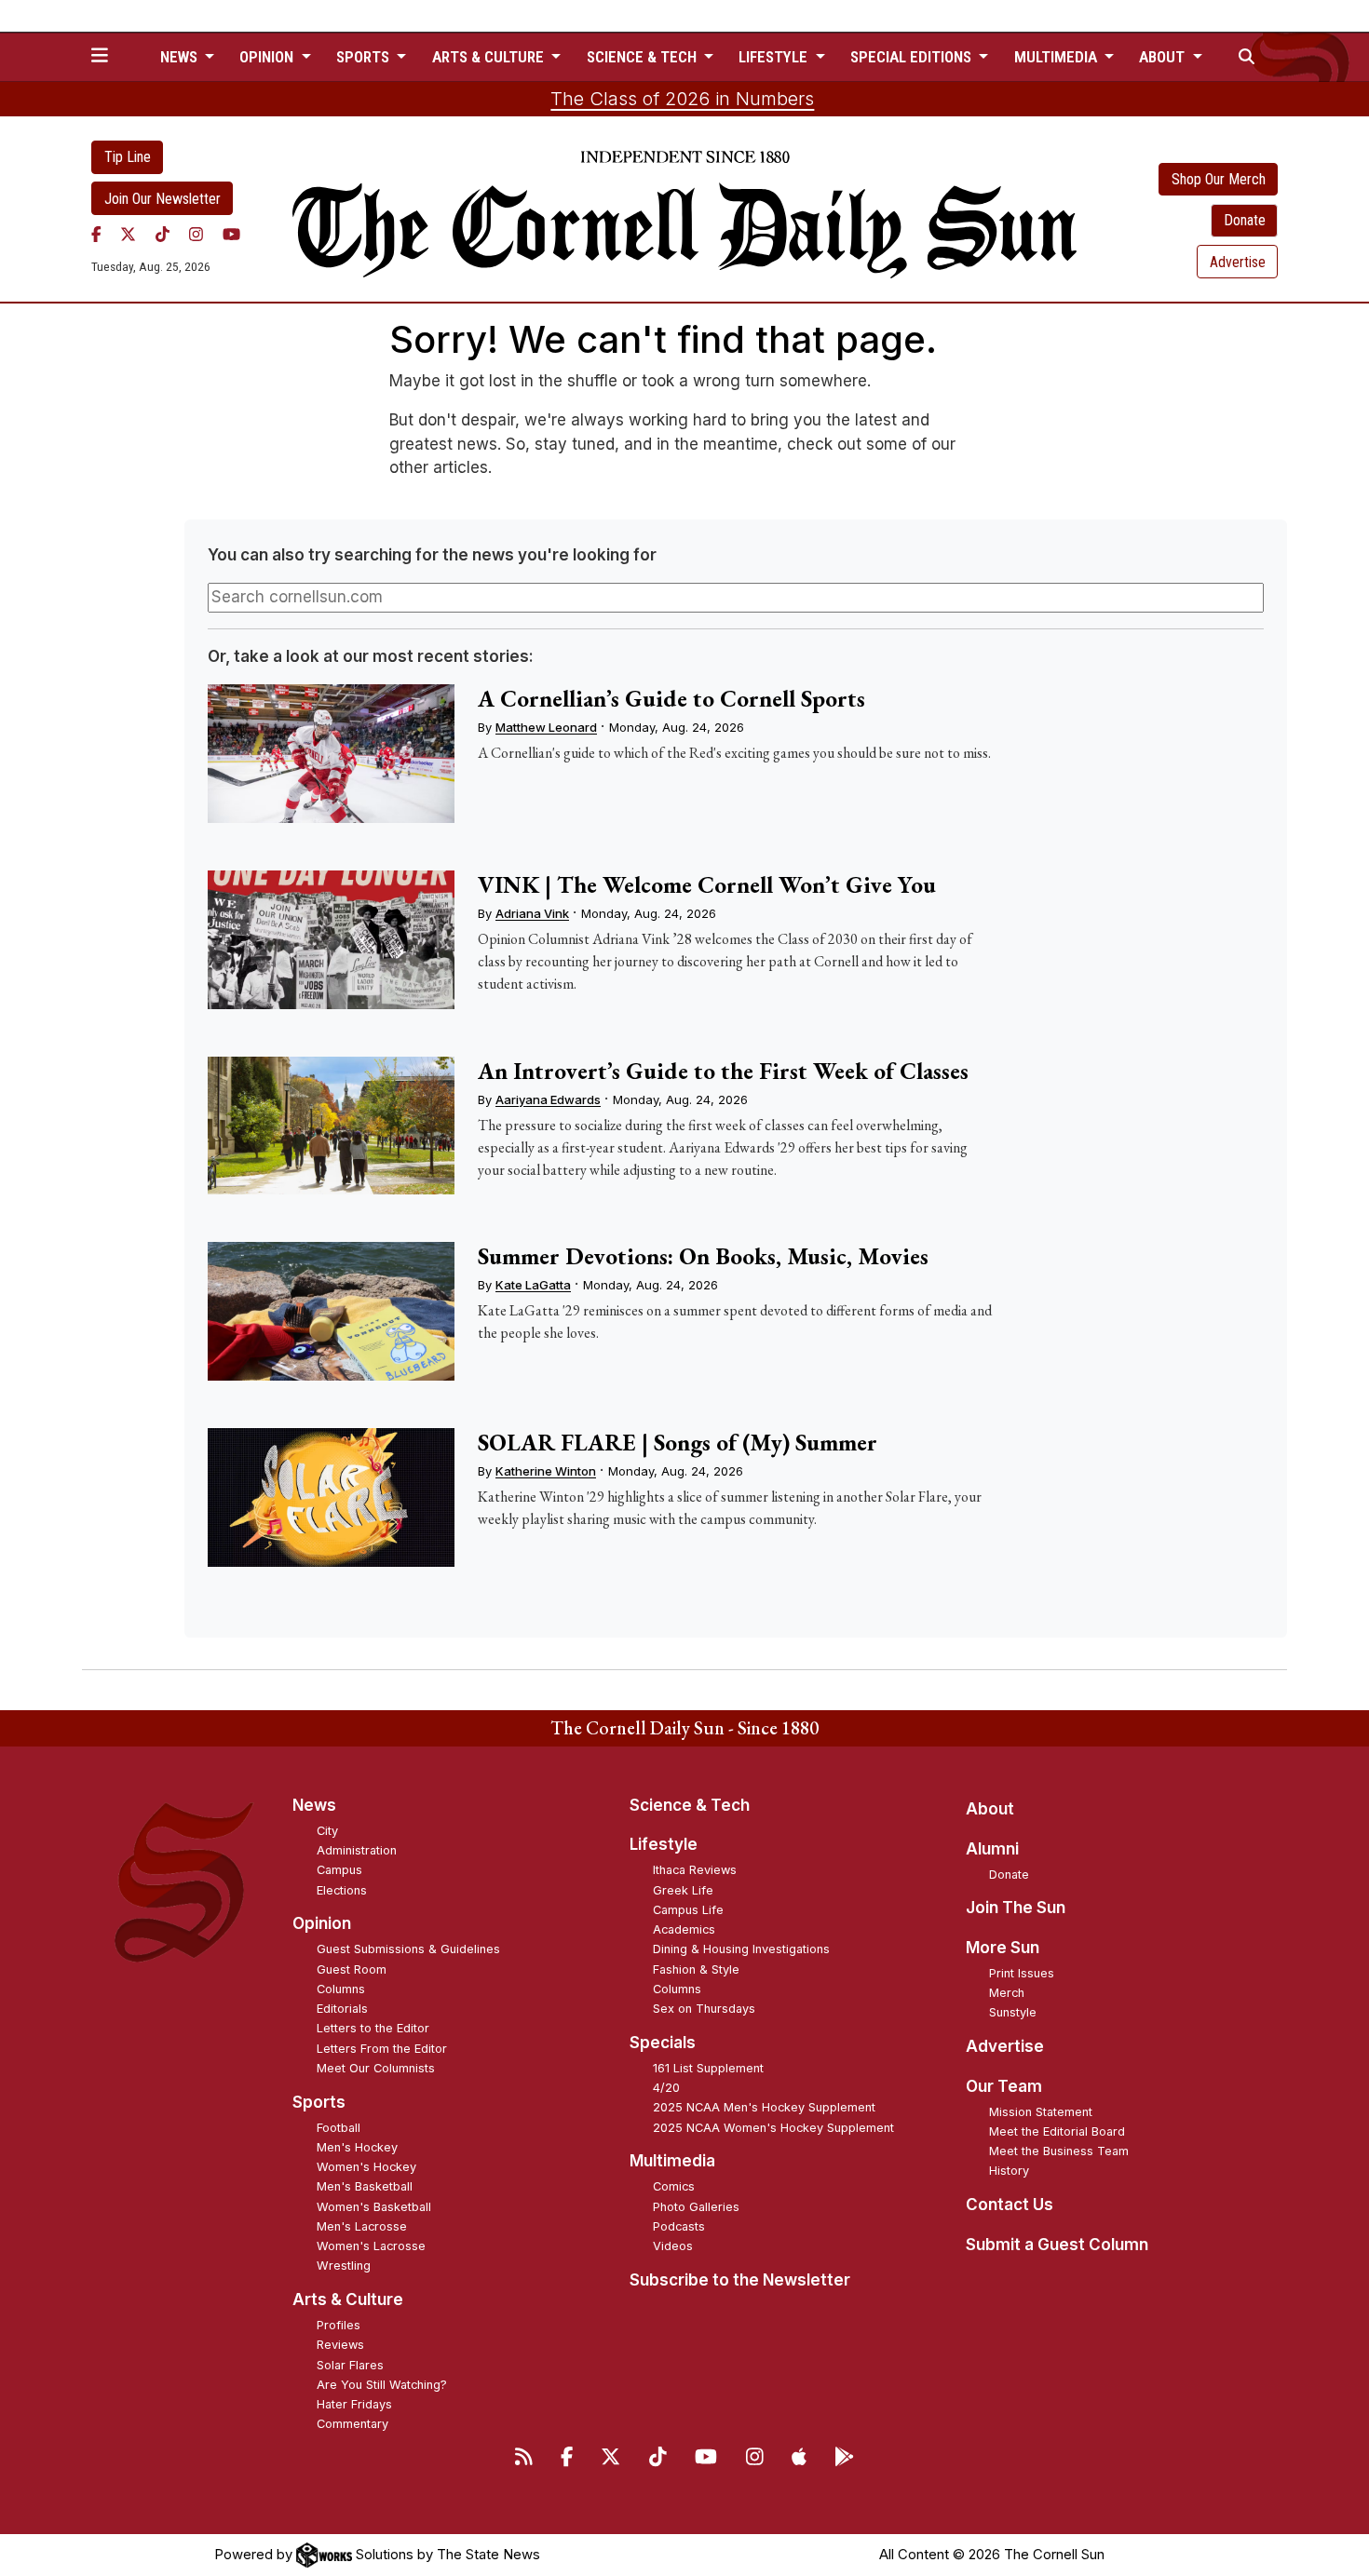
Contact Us (1010, 2205)
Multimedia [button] (1057, 57)
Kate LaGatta (533, 1285)
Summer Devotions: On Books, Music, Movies (703, 1256)
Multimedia (672, 2161)
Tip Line (128, 157)
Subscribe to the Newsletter (740, 2280)
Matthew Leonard (546, 727)
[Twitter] (128, 234)
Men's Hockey (357, 2147)
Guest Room (352, 1969)
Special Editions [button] (913, 57)
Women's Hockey (366, 2167)
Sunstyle (1013, 2012)
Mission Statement (1041, 2112)
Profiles (339, 2325)
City (327, 1831)
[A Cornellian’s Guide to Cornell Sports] (331, 754)
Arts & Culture (348, 2300)
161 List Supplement (708, 2068)
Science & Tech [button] (644, 57)
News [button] (181, 57)
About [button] (1164, 57)
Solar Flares (350, 2365)
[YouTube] (231, 234)
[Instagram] (196, 234)
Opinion (322, 1923)
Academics (684, 1929)
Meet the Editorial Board (1057, 2131)
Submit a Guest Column (1057, 2245)
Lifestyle (664, 1844)
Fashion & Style (696, 1969)
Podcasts (679, 2226)
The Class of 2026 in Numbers (682, 99)
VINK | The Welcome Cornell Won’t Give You (707, 884)
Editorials (342, 2009)
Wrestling (344, 2266)
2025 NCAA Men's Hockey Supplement (764, 2107)
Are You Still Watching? (382, 2385)
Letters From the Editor (382, 2049)
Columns (341, 1989)
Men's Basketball (365, 2186)
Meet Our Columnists (376, 2068)
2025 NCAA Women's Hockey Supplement (773, 2128)
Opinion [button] (268, 57)
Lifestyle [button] (775, 57)
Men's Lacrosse (362, 2226)
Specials (663, 2043)
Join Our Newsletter (163, 199)
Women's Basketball (374, 2207)
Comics (674, 2186)
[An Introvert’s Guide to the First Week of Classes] (331, 1126)
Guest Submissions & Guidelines (408, 1949)
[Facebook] (96, 234)
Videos (673, 2246)
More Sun (1003, 1948)
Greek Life (683, 1890)
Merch (1007, 1993)
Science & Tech (690, 1805)
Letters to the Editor (373, 2028)
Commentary (352, 2424)
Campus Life (688, 1910)
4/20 (666, 2088)
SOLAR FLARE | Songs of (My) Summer (678, 1442)
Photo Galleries (696, 2207)
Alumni (992, 1849)
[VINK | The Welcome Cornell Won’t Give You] (331, 940)
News (314, 1805)
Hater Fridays (354, 2404)
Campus (339, 1870)
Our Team (1004, 2086)
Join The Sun (1016, 1908)
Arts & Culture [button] (490, 57)
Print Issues (1022, 1973)
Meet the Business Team (1059, 2151)
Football (339, 2128)
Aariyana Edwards (548, 1099)
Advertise (1238, 262)
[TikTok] (163, 234)
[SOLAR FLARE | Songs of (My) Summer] (331, 1497)
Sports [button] (365, 57)
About (990, 1809)
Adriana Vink (532, 913)
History (1009, 2171)
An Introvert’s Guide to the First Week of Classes (723, 1071)
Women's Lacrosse (371, 2246)
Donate (1245, 220)
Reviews (340, 2345)
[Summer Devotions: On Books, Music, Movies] (331, 1311)
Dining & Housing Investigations (741, 1949)
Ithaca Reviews (695, 1870)
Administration (357, 1850)
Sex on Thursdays (704, 2009)
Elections (342, 1890)
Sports (319, 2102)
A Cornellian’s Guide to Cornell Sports (671, 698)
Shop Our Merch (1219, 179)
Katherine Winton (546, 1471)
